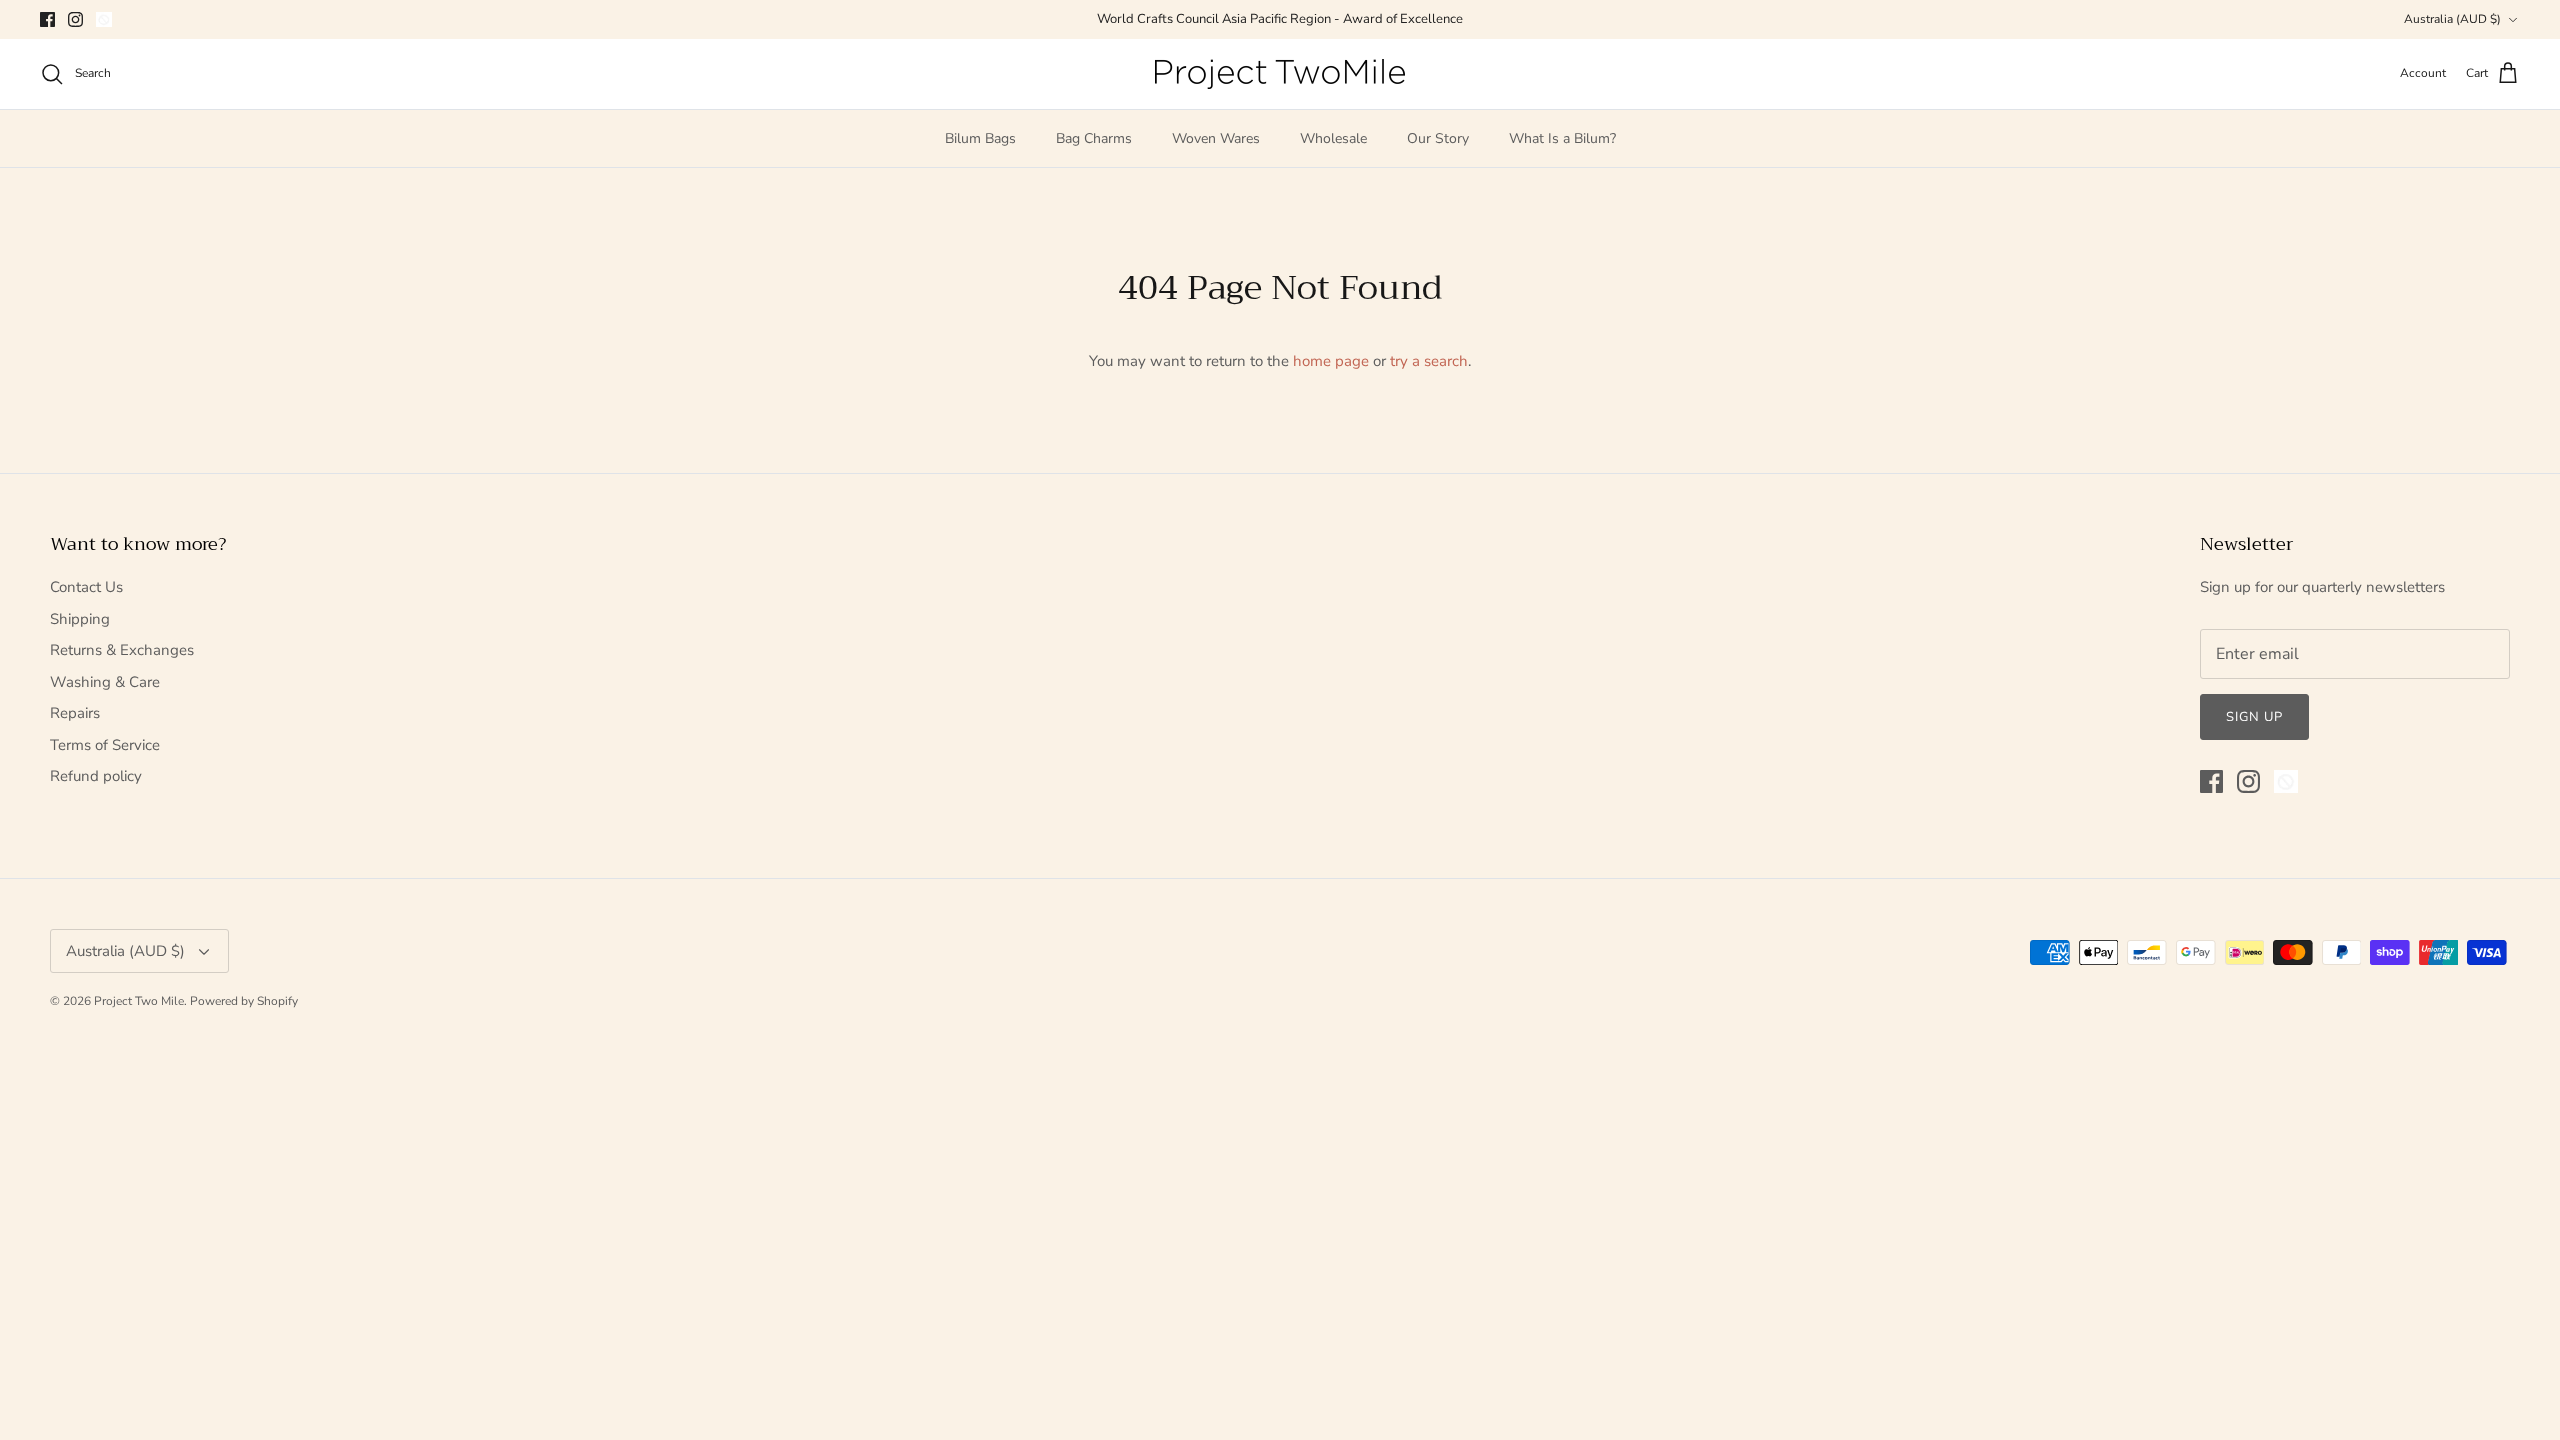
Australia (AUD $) (2452, 19)
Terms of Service (105, 745)
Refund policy (96, 776)
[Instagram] (75, 19)
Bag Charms (1094, 138)
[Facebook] (47, 19)
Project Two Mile (139, 1001)
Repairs (75, 713)
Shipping (80, 619)
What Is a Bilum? (1562, 138)
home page (1331, 361)
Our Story (1438, 138)
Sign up (2254, 717)
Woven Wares (1216, 138)
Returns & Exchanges (122, 650)
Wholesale (1333, 138)
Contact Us (86, 587)
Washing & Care (105, 682)
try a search (1429, 361)
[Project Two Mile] (1280, 74)
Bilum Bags (980, 138)
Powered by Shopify (244, 1001)
